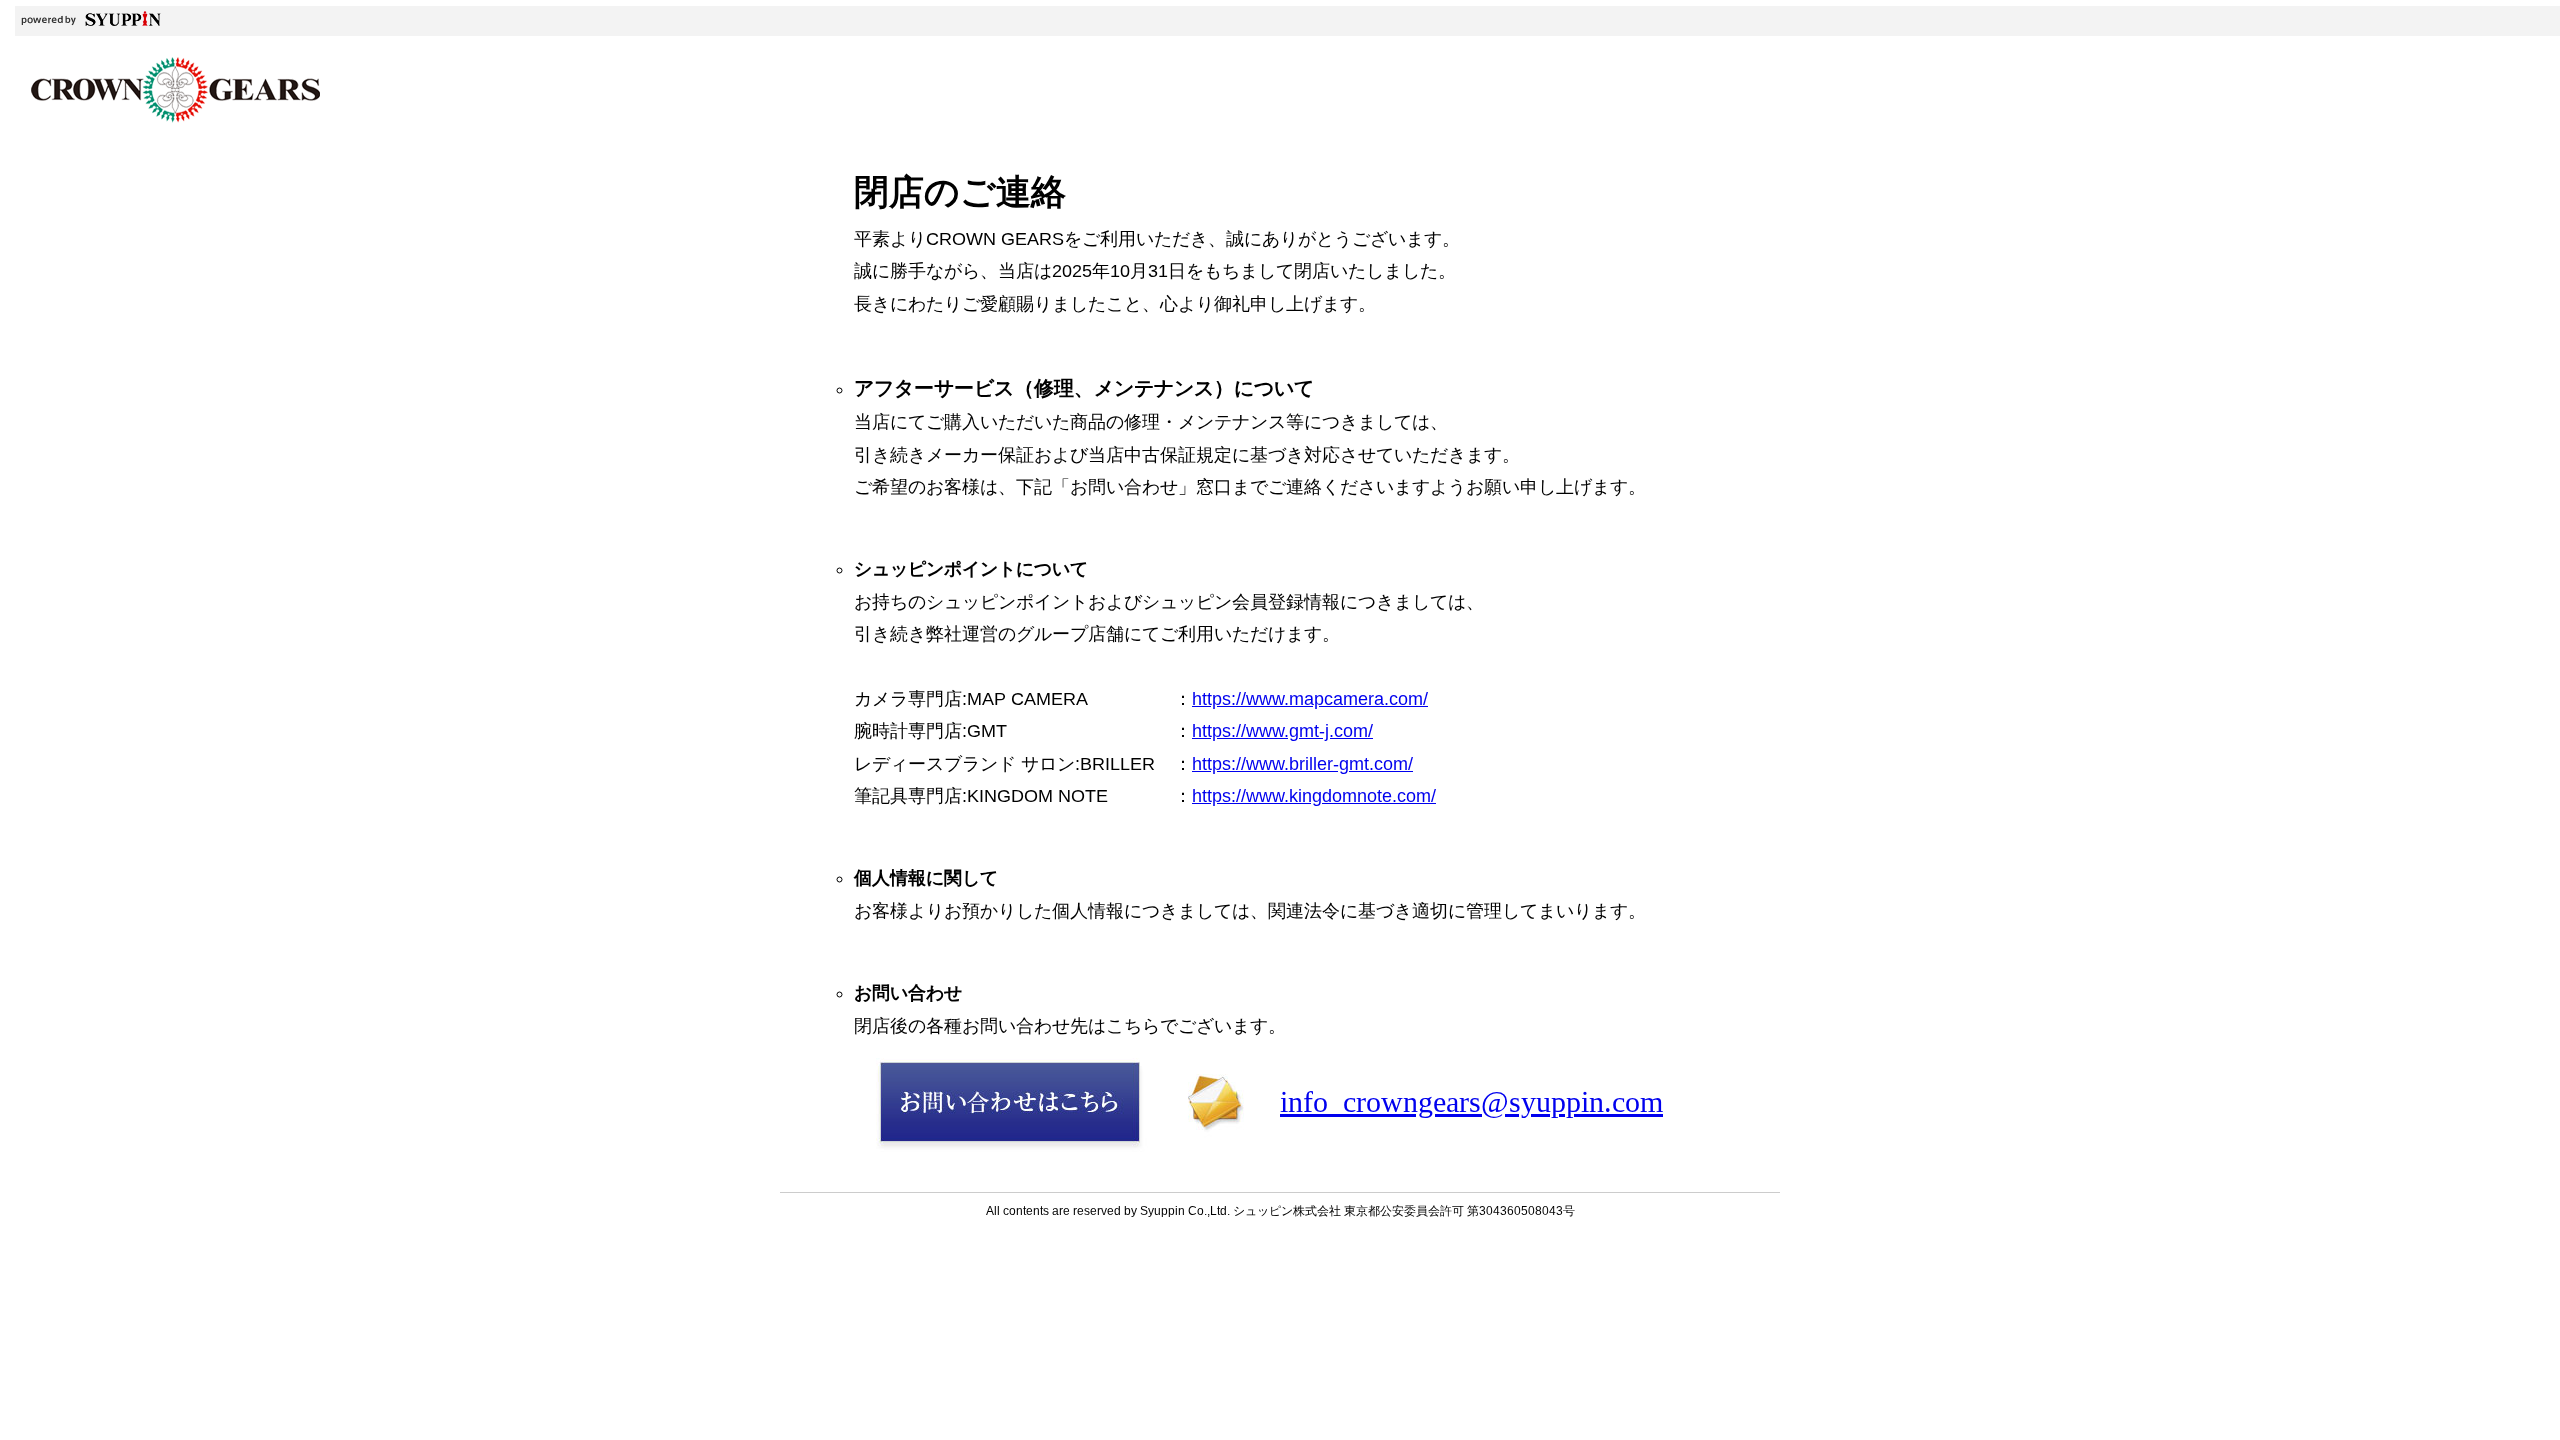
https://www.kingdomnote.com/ (1314, 796)
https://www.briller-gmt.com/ (1302, 764)
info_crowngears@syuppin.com (1471, 1101)
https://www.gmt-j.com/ (1282, 731)
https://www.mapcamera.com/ (1310, 699)
